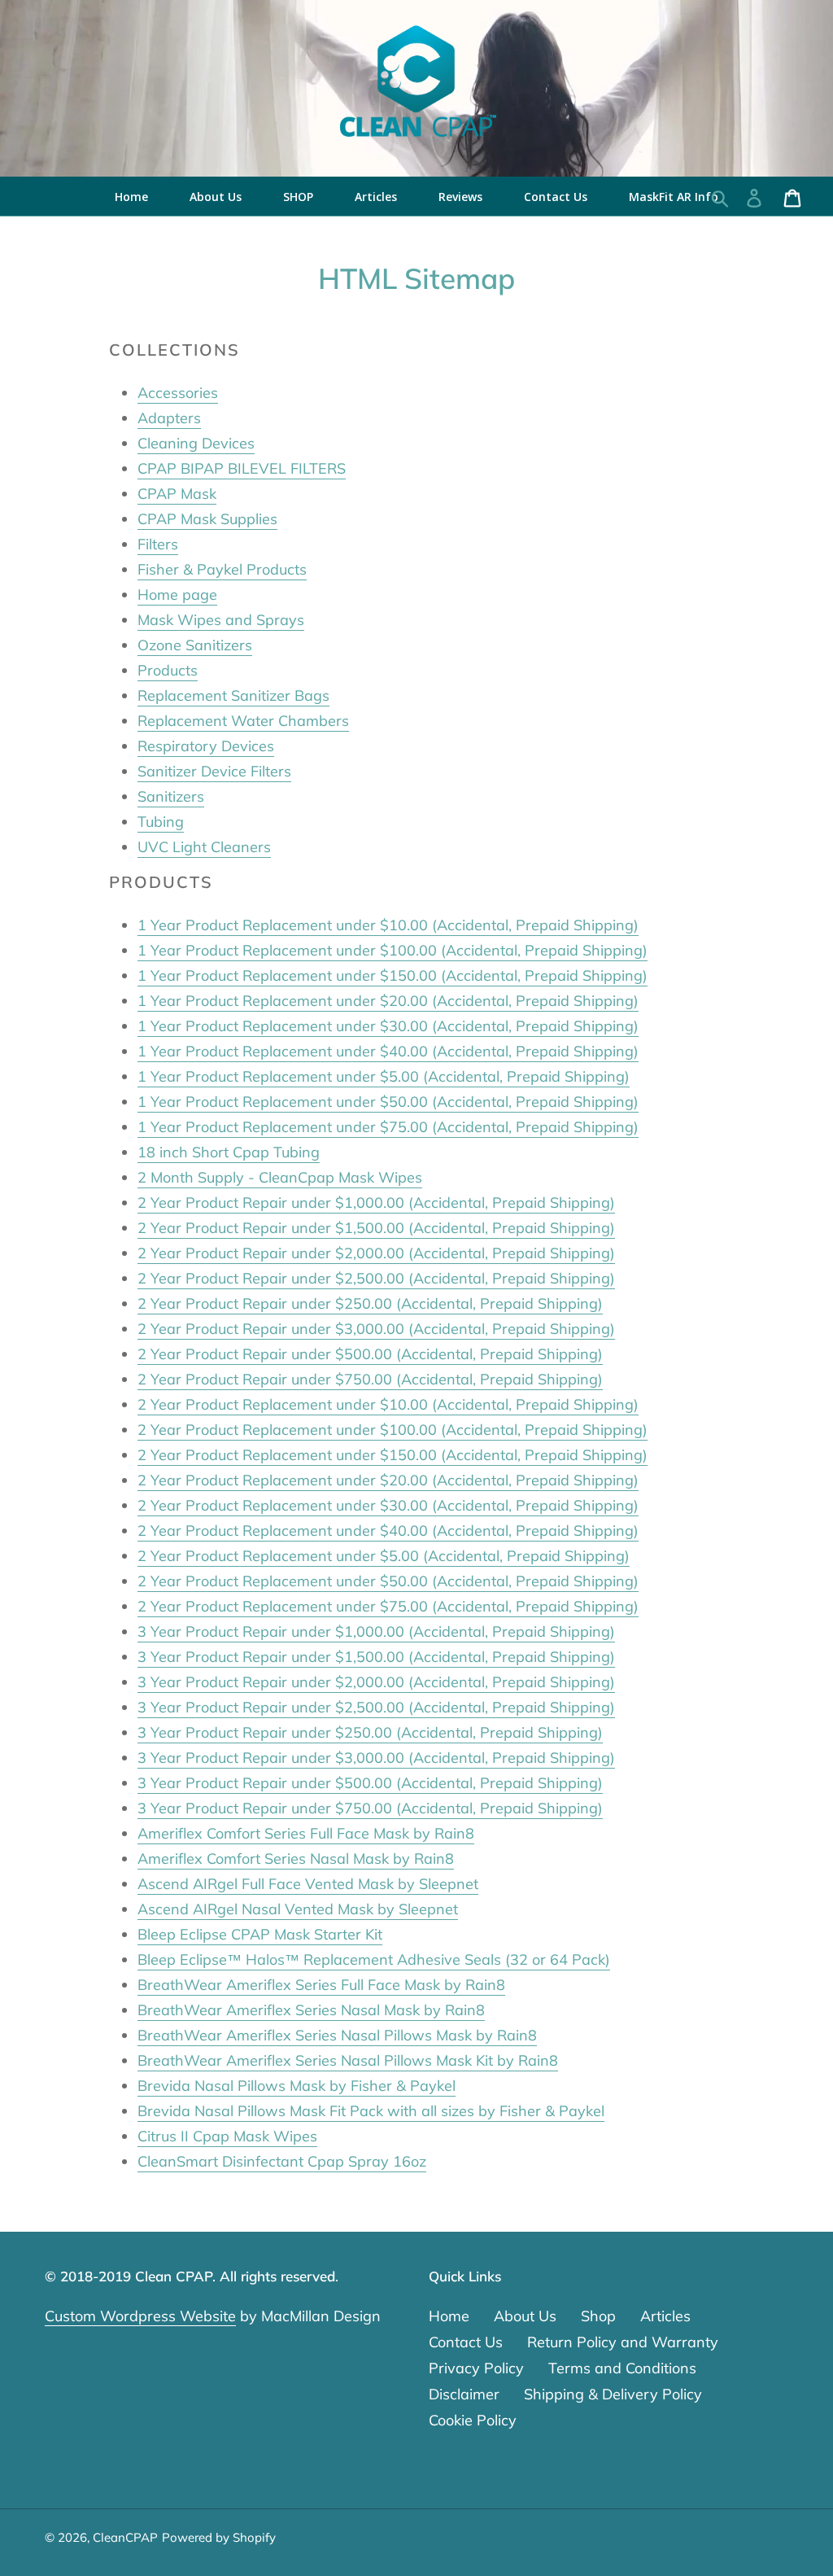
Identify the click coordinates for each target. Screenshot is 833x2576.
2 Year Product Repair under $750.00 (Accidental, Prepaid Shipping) (370, 1379)
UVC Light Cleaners (204, 847)
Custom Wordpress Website (140, 2316)
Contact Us (466, 2342)
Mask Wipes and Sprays (221, 620)
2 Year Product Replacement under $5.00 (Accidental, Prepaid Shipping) (384, 1556)
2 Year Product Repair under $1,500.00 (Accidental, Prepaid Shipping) (376, 1228)
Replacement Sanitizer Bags (233, 695)
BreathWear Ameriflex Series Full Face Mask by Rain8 (321, 1985)
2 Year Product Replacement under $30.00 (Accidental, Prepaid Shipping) (388, 1505)
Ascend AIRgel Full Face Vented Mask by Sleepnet (308, 1884)
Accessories (178, 393)
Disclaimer (464, 2394)
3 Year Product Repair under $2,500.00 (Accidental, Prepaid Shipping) (376, 1707)
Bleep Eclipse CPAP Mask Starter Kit (260, 1934)
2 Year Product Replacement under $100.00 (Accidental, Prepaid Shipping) (393, 1430)
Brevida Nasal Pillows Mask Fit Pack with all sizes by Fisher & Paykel (371, 2111)
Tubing (161, 822)
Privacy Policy (476, 2368)
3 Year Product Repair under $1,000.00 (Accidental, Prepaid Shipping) (376, 1631)
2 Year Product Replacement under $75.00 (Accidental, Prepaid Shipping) (388, 1606)
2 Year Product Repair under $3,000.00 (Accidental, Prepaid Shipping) (376, 1329)
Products (168, 670)
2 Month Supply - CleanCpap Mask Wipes (280, 1177)
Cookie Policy (473, 2420)
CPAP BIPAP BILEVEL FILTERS (242, 468)
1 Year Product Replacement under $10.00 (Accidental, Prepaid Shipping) (388, 925)
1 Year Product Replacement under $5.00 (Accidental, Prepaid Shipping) (384, 1076)
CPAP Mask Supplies (207, 519)
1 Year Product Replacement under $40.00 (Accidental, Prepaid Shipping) (388, 1051)
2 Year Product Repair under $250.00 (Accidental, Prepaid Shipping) (370, 1303)
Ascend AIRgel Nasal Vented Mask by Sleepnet (298, 1909)
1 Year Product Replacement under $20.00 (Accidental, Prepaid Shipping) (388, 1001)
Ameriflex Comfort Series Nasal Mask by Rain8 (296, 1859)
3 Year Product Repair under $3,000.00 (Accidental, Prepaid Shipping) (376, 1758)
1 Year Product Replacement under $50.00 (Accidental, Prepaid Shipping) (388, 1102)
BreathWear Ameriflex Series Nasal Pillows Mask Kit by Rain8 (348, 2060)
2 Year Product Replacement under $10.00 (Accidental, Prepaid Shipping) (388, 1404)
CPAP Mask (177, 494)
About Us (525, 2316)
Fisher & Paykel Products (222, 569)
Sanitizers (171, 796)
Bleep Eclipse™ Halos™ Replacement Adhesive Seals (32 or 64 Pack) (374, 1959)
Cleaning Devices (196, 443)
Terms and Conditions (622, 2368)
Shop (598, 2316)
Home (449, 2316)
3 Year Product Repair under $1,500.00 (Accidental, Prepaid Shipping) (376, 1657)
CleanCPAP (125, 2537)
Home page (177, 595)
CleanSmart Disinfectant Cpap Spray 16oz (282, 2161)
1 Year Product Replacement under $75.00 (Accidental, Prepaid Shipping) (388, 1127)
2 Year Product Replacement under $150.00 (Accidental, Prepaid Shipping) (393, 1455)
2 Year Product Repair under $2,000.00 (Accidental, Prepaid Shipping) (376, 1253)
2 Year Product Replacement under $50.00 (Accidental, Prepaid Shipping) (388, 1581)
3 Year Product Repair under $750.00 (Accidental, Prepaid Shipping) (370, 1808)
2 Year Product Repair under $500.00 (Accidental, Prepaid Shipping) (370, 1354)
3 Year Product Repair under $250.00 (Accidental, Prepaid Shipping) (370, 1732)
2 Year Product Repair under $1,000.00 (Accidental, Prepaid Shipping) (376, 1203)
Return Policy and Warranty (623, 2342)
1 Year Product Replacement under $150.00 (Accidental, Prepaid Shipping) (393, 975)
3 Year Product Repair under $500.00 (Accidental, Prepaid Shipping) (370, 1783)
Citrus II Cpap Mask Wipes (227, 2136)
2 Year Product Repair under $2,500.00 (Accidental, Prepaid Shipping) (376, 1278)
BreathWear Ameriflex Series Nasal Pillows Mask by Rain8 (337, 2035)
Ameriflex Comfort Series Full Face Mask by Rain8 (306, 1833)
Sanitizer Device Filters (214, 771)
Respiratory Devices (206, 746)
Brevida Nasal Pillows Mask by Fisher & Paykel (297, 2086)
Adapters (169, 418)
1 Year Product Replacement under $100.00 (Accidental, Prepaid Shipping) (393, 950)
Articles (665, 2316)
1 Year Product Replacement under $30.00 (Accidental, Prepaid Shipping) (388, 1026)
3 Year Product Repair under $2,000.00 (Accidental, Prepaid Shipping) (376, 1682)
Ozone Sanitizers (195, 645)
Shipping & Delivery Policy (613, 2394)
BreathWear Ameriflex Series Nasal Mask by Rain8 (311, 2010)
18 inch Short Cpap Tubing (229, 1152)
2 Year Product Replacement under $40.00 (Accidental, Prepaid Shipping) (388, 1531)
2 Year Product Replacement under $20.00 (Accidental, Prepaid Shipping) (388, 1480)
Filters (158, 544)
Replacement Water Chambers (243, 721)
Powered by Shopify (219, 2537)
